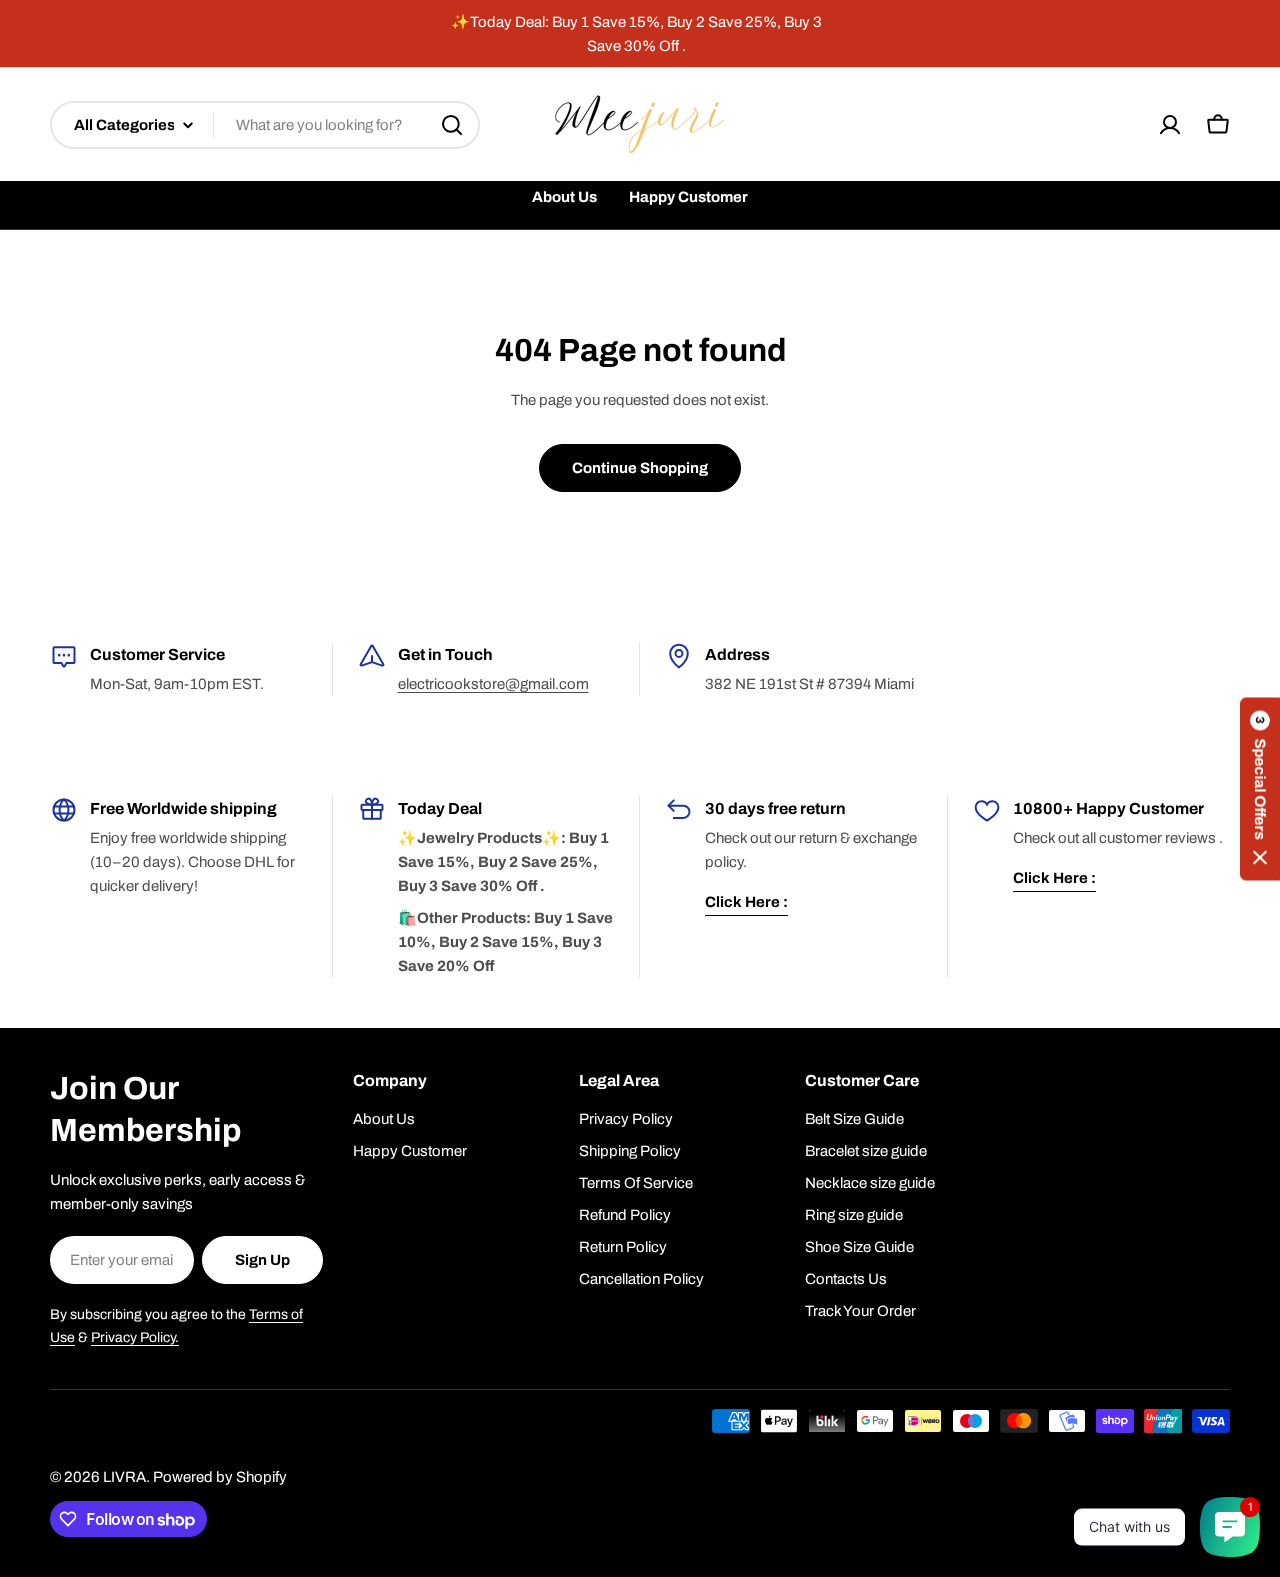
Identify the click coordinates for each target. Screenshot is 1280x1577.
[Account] (1170, 125)
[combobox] (265, 125)
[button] (1260, 788)
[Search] (452, 125)
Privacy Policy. (135, 1337)
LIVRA (124, 1477)
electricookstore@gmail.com (493, 684)
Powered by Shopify (220, 1477)
